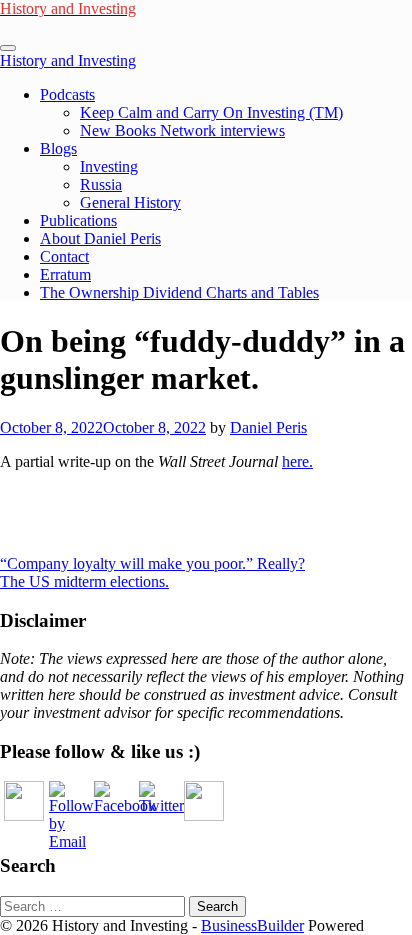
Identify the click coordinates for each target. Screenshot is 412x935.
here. (297, 461)
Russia (101, 184)
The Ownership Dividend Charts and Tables (179, 292)
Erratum (65, 274)
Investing (109, 166)
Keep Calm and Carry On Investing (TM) (211, 112)
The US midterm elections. (84, 581)
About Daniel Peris (100, 238)
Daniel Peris (268, 427)
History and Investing (68, 60)
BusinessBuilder (252, 925)
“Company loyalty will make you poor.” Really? (152, 563)
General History (130, 202)
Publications (78, 220)
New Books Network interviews (182, 130)
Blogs (58, 148)
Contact (64, 256)
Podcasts (67, 94)
